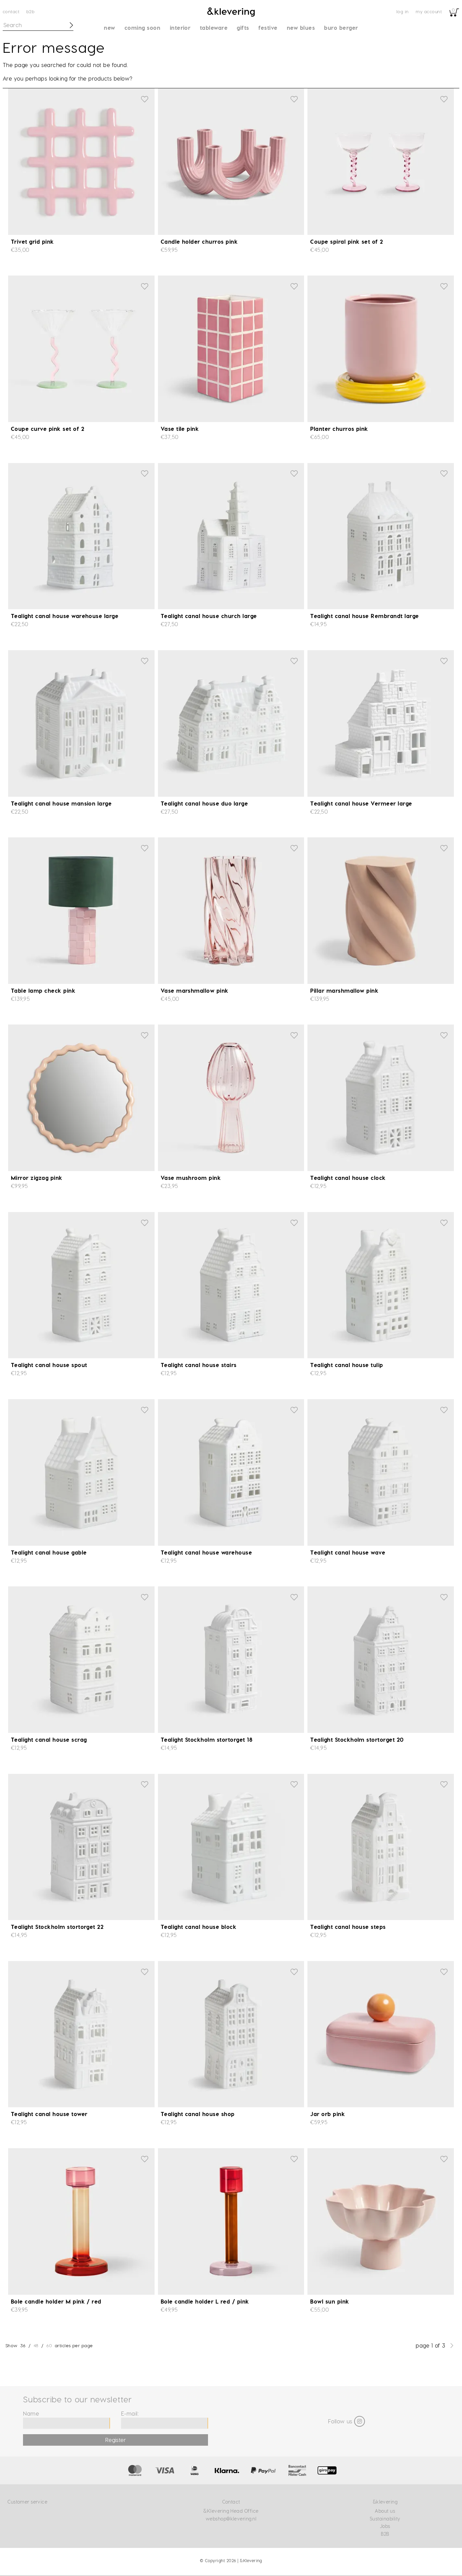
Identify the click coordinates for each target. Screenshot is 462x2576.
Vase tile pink (180, 429)
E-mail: (130, 2413)
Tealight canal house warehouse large (65, 616)
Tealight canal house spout (49, 1365)
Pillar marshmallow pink (344, 990)
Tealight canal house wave (348, 1552)
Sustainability (385, 2519)
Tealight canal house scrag (49, 1740)
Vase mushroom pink (191, 1178)
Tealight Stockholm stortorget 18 (206, 1740)
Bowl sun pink (330, 2301)
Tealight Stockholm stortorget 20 (357, 1740)
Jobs (385, 2526)
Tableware (214, 28)
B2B (30, 11)
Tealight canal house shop (198, 2114)
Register (116, 2440)
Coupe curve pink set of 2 (48, 429)
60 (49, 2345)
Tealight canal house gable (49, 1552)
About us (385, 2511)
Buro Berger (341, 28)
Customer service (27, 2502)
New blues (301, 28)
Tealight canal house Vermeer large (361, 803)
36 (23, 2345)
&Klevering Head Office (231, 2511)
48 (36, 2345)
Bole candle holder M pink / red (56, 2301)
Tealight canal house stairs (199, 1365)
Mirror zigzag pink (37, 1178)
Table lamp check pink (43, 990)
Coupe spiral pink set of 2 (346, 241)
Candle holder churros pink (199, 241)
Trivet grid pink (32, 241)
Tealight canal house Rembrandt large (364, 616)
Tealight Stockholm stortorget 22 (57, 1927)
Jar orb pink (328, 2114)
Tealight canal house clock (348, 1178)
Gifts (243, 28)
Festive (268, 28)
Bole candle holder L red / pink (205, 2301)
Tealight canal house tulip (346, 1365)
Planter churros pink (339, 429)
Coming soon (142, 28)
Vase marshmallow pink (195, 990)
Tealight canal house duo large (204, 803)
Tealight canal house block (199, 1927)
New (109, 28)
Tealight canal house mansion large (61, 803)
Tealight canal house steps (348, 1927)
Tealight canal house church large (209, 616)
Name (31, 2413)
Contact (11, 11)
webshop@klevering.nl (231, 2519)
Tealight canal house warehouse (206, 1552)
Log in (403, 11)
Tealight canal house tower (49, 2114)
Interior (180, 28)
